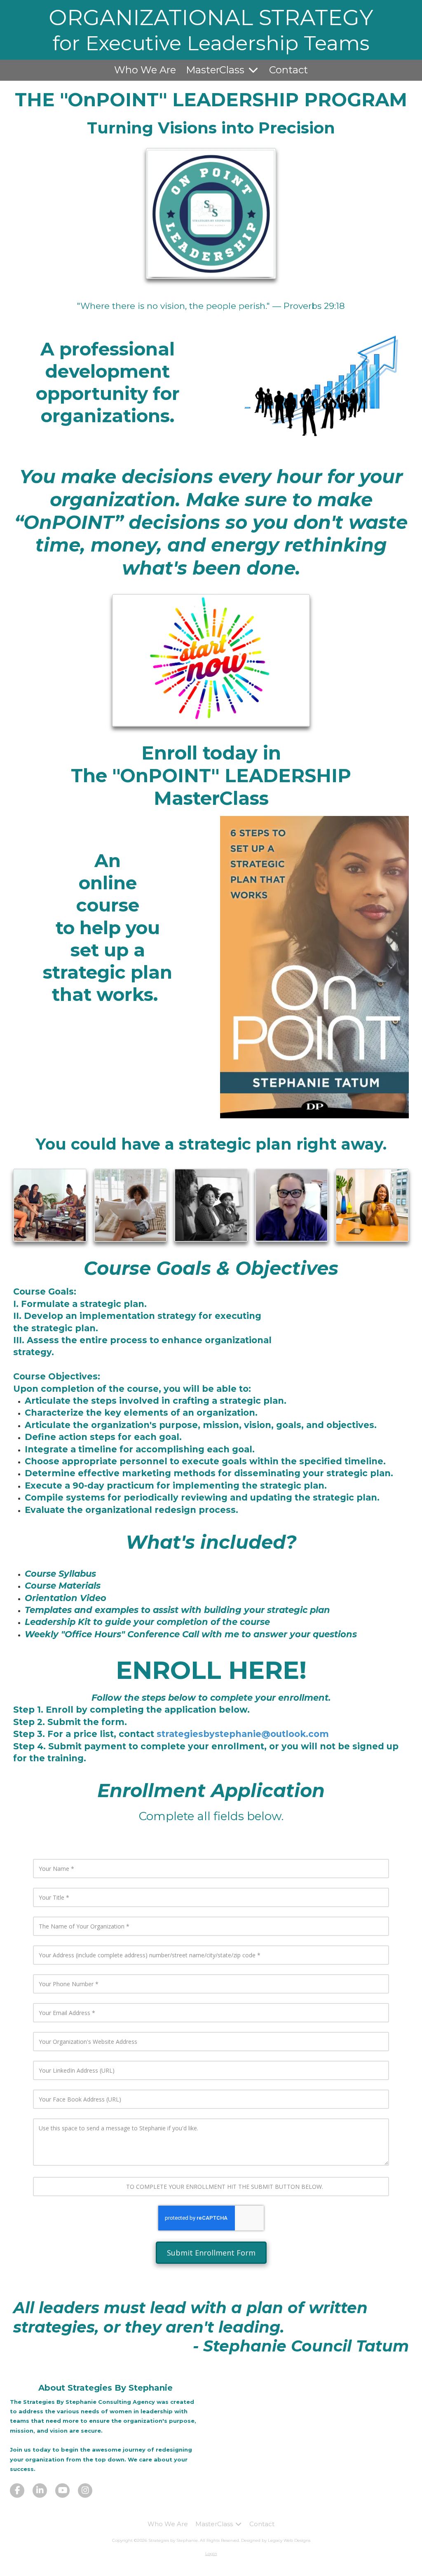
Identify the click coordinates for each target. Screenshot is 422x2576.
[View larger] (314, 388)
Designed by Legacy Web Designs (276, 2540)
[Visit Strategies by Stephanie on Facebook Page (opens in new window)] (17, 2491)
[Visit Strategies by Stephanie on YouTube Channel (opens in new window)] (62, 2491)
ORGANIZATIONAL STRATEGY (211, 17)
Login (211, 2554)
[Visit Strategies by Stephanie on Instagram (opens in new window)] (85, 2491)
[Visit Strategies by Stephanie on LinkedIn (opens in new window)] (40, 2491)
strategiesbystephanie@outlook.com (243, 1734)
